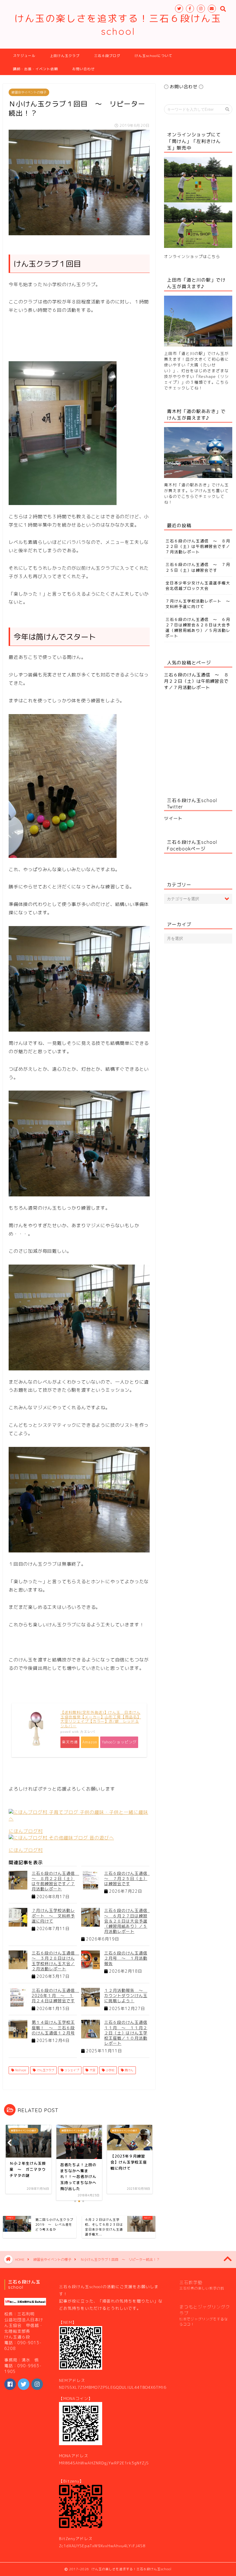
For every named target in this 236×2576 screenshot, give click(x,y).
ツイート (173, 818)
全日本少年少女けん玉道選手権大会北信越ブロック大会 (198, 586)
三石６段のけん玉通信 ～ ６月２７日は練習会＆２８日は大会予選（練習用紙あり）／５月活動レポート (128, 1921)
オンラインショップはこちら (192, 256)
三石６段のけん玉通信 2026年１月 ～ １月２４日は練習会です (55, 1995)
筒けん (129, 2070)
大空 (92, 2070)
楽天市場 (70, 1742)
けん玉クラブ (45, 2070)
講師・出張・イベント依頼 (35, 69)
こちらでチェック (199, 496)
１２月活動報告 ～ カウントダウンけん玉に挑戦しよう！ (126, 1995)
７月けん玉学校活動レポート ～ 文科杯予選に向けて (53, 1916)
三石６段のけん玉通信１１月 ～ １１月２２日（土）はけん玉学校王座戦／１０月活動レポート (126, 2033)
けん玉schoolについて (154, 56)
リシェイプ (71, 2070)
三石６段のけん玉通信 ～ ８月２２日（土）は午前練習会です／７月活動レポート (55, 1881)
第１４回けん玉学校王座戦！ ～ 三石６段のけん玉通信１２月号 (53, 2027)
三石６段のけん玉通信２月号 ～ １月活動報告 (126, 1958)
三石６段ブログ (107, 56)
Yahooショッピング (119, 1742)
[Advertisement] (113, 336)
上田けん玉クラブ (65, 56)
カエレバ (87, 1732)
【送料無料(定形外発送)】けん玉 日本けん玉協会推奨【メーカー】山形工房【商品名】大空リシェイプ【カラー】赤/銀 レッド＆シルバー (101, 1719)
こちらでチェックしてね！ (196, 385)
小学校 (110, 2070)
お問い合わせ (83, 69)
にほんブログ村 (26, 1831)
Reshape (20, 2070)
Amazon (90, 1742)
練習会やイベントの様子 (29, 92)
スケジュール (24, 56)
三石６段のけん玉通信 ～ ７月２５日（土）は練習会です (128, 1878)
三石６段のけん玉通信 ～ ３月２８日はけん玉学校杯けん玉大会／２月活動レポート (55, 1961)
